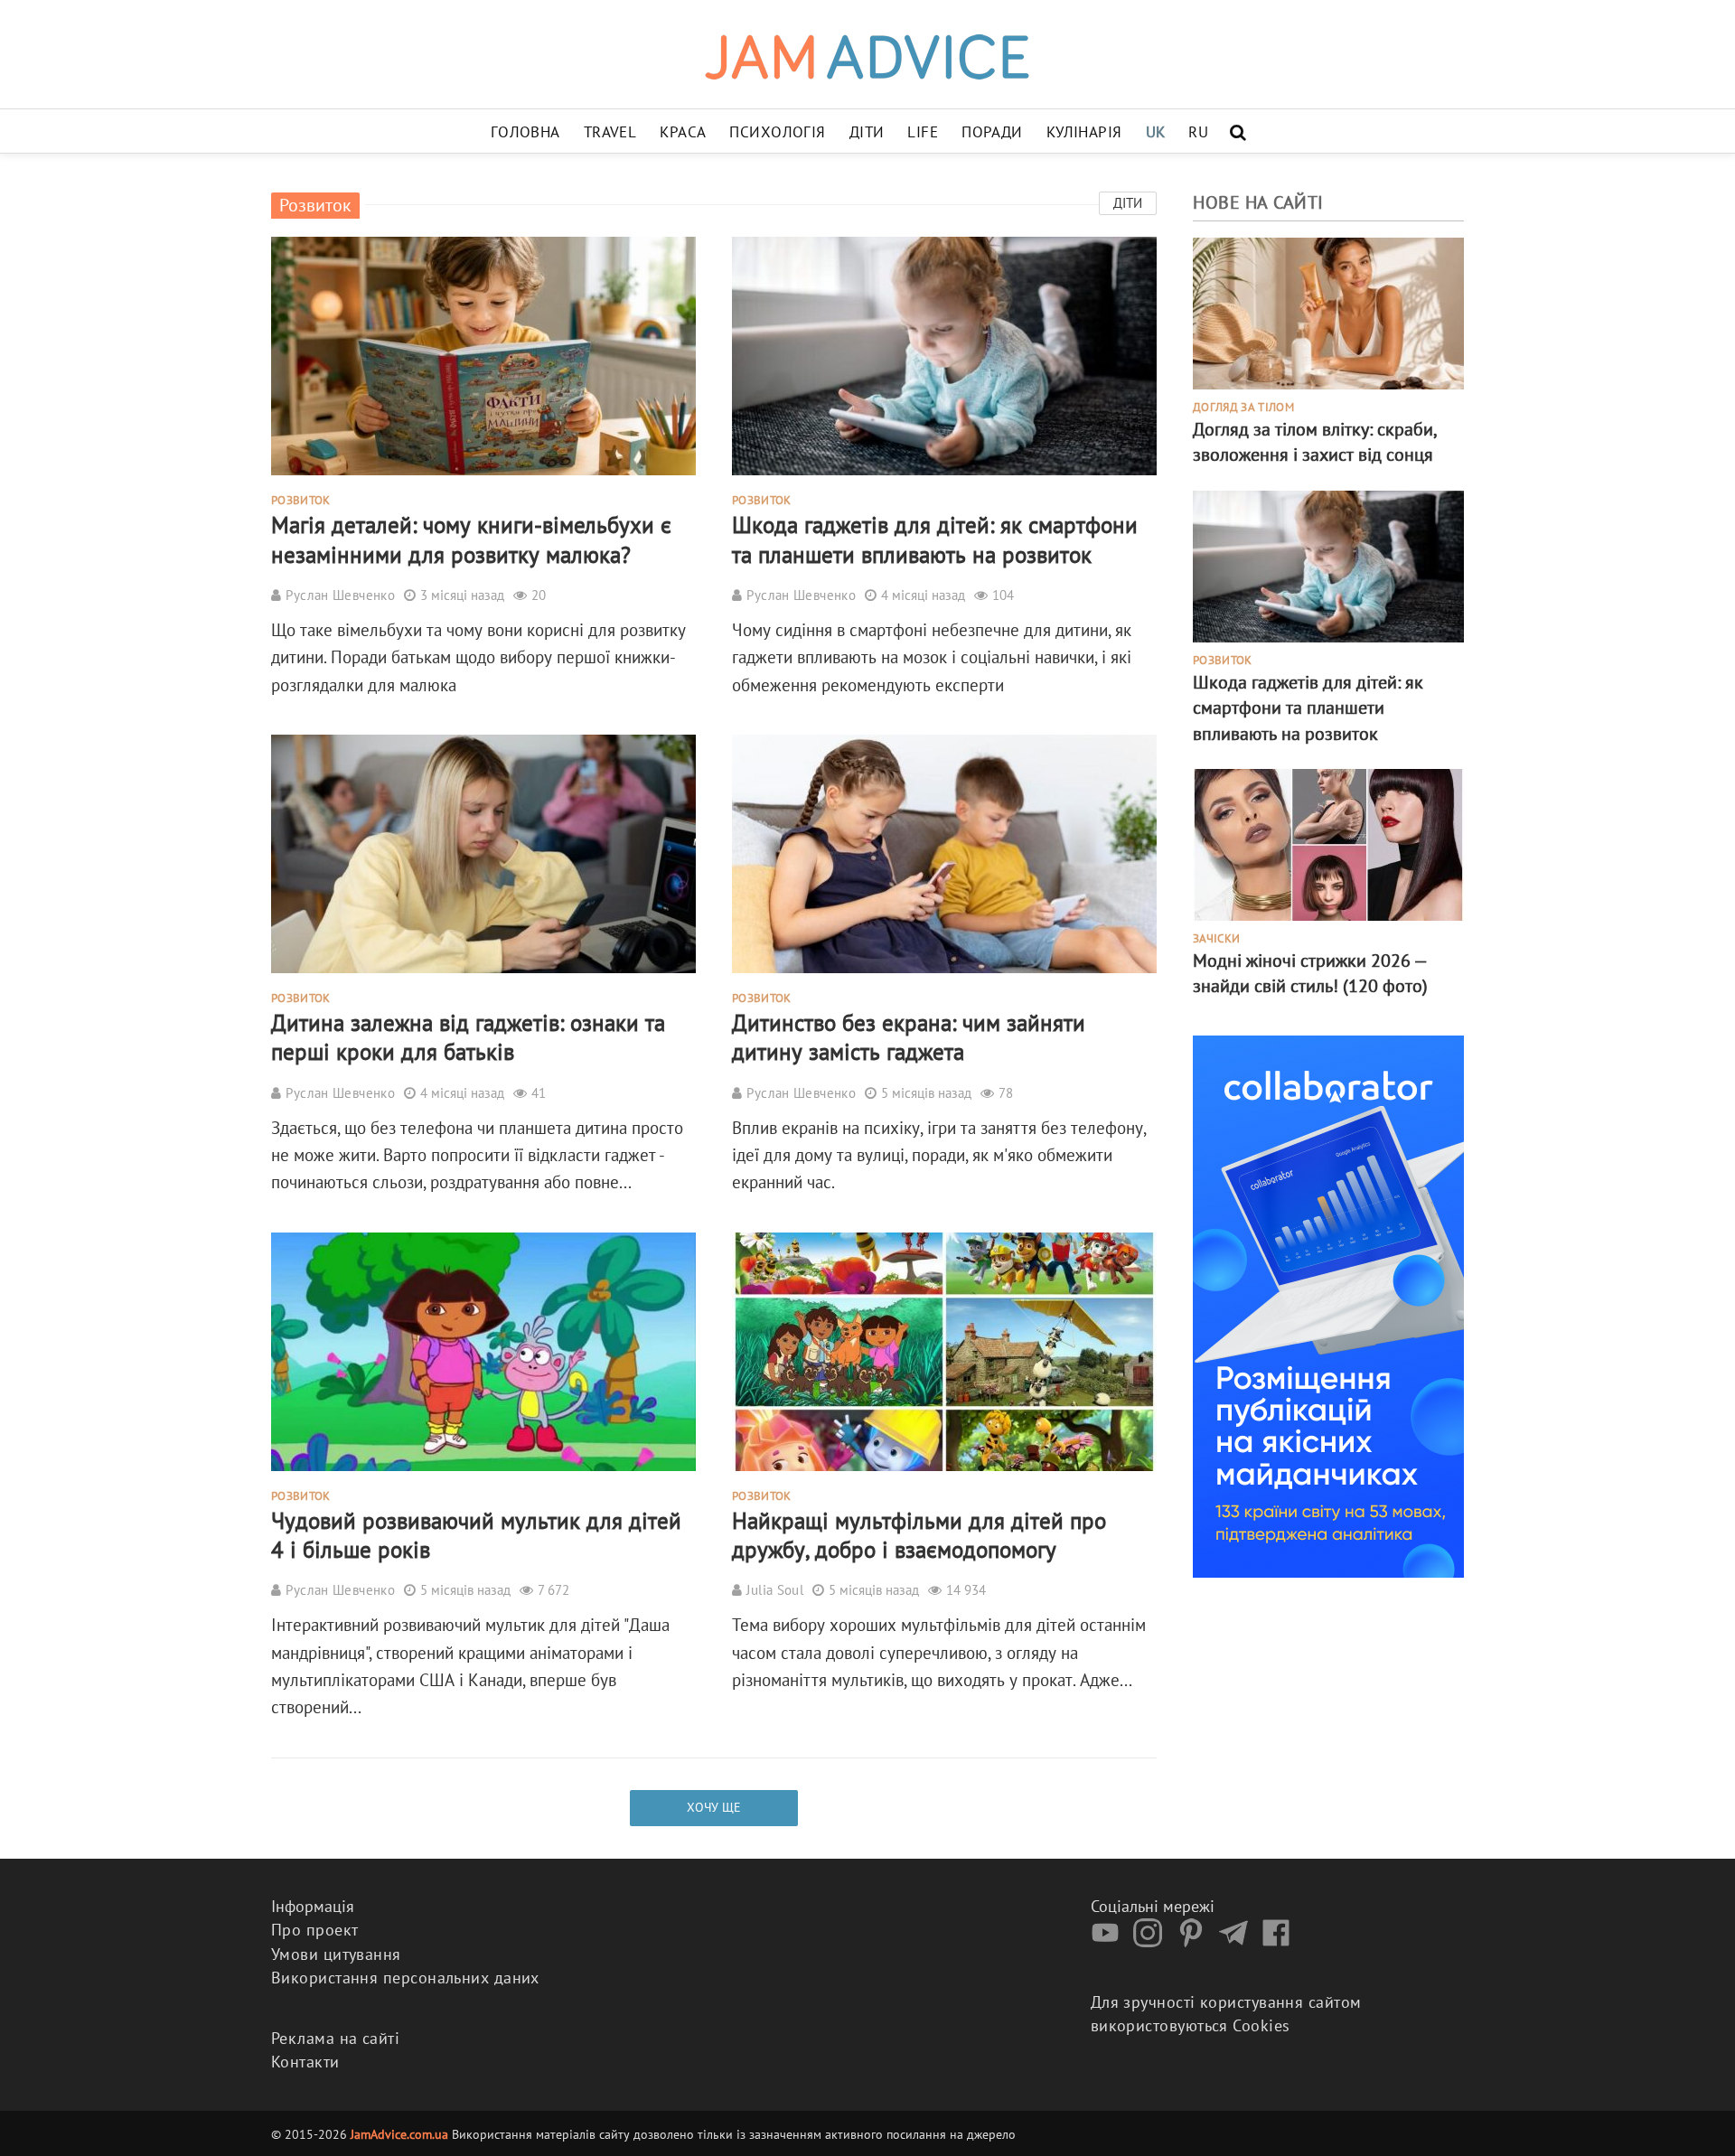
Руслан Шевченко (340, 595)
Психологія (777, 132)
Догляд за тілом (1243, 408)
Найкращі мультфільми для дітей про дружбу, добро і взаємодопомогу (919, 1535)
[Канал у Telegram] (1238, 1941)
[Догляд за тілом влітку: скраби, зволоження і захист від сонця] (1328, 312)
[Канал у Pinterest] (1196, 1941)
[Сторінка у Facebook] (1280, 1941)
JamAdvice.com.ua (399, 2134)
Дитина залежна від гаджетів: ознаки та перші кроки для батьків (468, 1037)
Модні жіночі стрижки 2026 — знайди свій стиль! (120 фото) (1310, 973)
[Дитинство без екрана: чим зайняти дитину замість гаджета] (944, 852)
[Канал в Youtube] (1110, 1941)
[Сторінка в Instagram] (1152, 1941)
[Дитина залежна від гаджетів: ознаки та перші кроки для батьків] (483, 852)
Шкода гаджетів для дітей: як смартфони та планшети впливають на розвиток (935, 539)
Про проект (315, 1930)
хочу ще (714, 1807)
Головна (525, 132)
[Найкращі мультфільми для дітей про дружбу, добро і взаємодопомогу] (944, 1349)
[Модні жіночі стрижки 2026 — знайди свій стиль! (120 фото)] (1328, 843)
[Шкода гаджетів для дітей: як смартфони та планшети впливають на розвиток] (944, 354)
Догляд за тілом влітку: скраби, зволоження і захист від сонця (1314, 442)
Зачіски (1216, 939)
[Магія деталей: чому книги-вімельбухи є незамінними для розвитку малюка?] (483, 354)
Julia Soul (775, 1590)
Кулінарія (1084, 132)
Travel (610, 132)
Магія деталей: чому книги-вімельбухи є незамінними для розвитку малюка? (471, 539)
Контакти (305, 2062)
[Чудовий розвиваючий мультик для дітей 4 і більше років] (483, 1349)
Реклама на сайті (335, 2038)
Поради (992, 132)
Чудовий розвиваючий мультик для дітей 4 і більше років (476, 1535)
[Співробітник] (1328, 1304)
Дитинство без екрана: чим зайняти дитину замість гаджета (909, 1037)
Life (923, 132)
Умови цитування (336, 1954)
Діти (867, 132)
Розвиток (301, 501)
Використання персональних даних (405, 1978)
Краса (683, 132)
